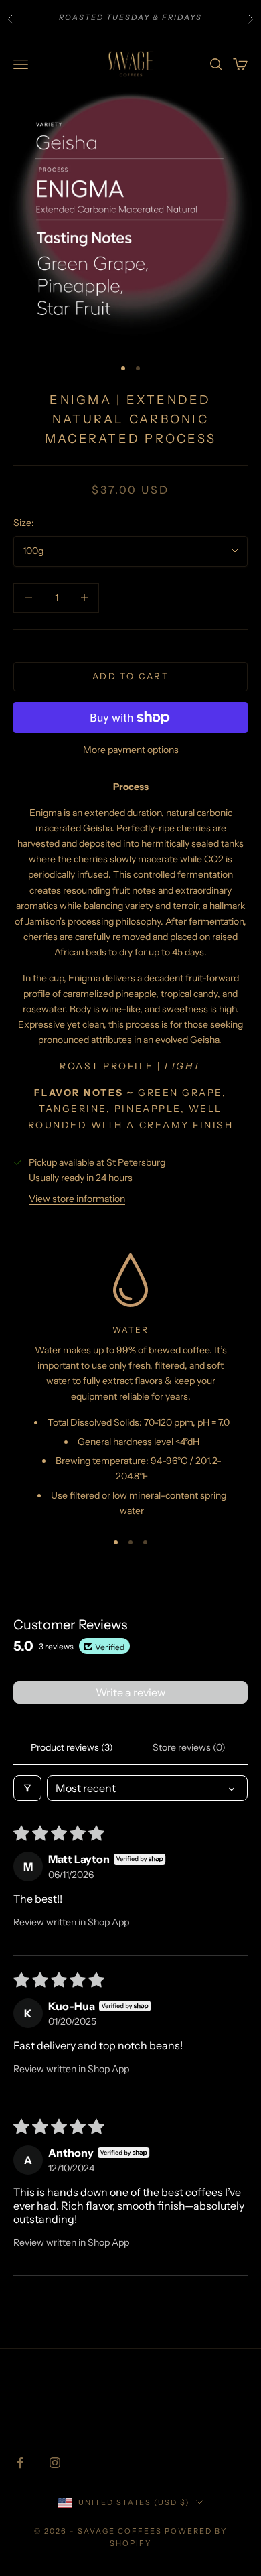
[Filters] (27, 1788)
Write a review (130, 1692)
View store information (77, 1199)
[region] (130, 1386)
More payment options (131, 750)
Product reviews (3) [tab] (72, 1747)
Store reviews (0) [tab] (189, 1747)
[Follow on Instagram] (55, 2463)
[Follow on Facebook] (20, 2463)
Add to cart (130, 676)
